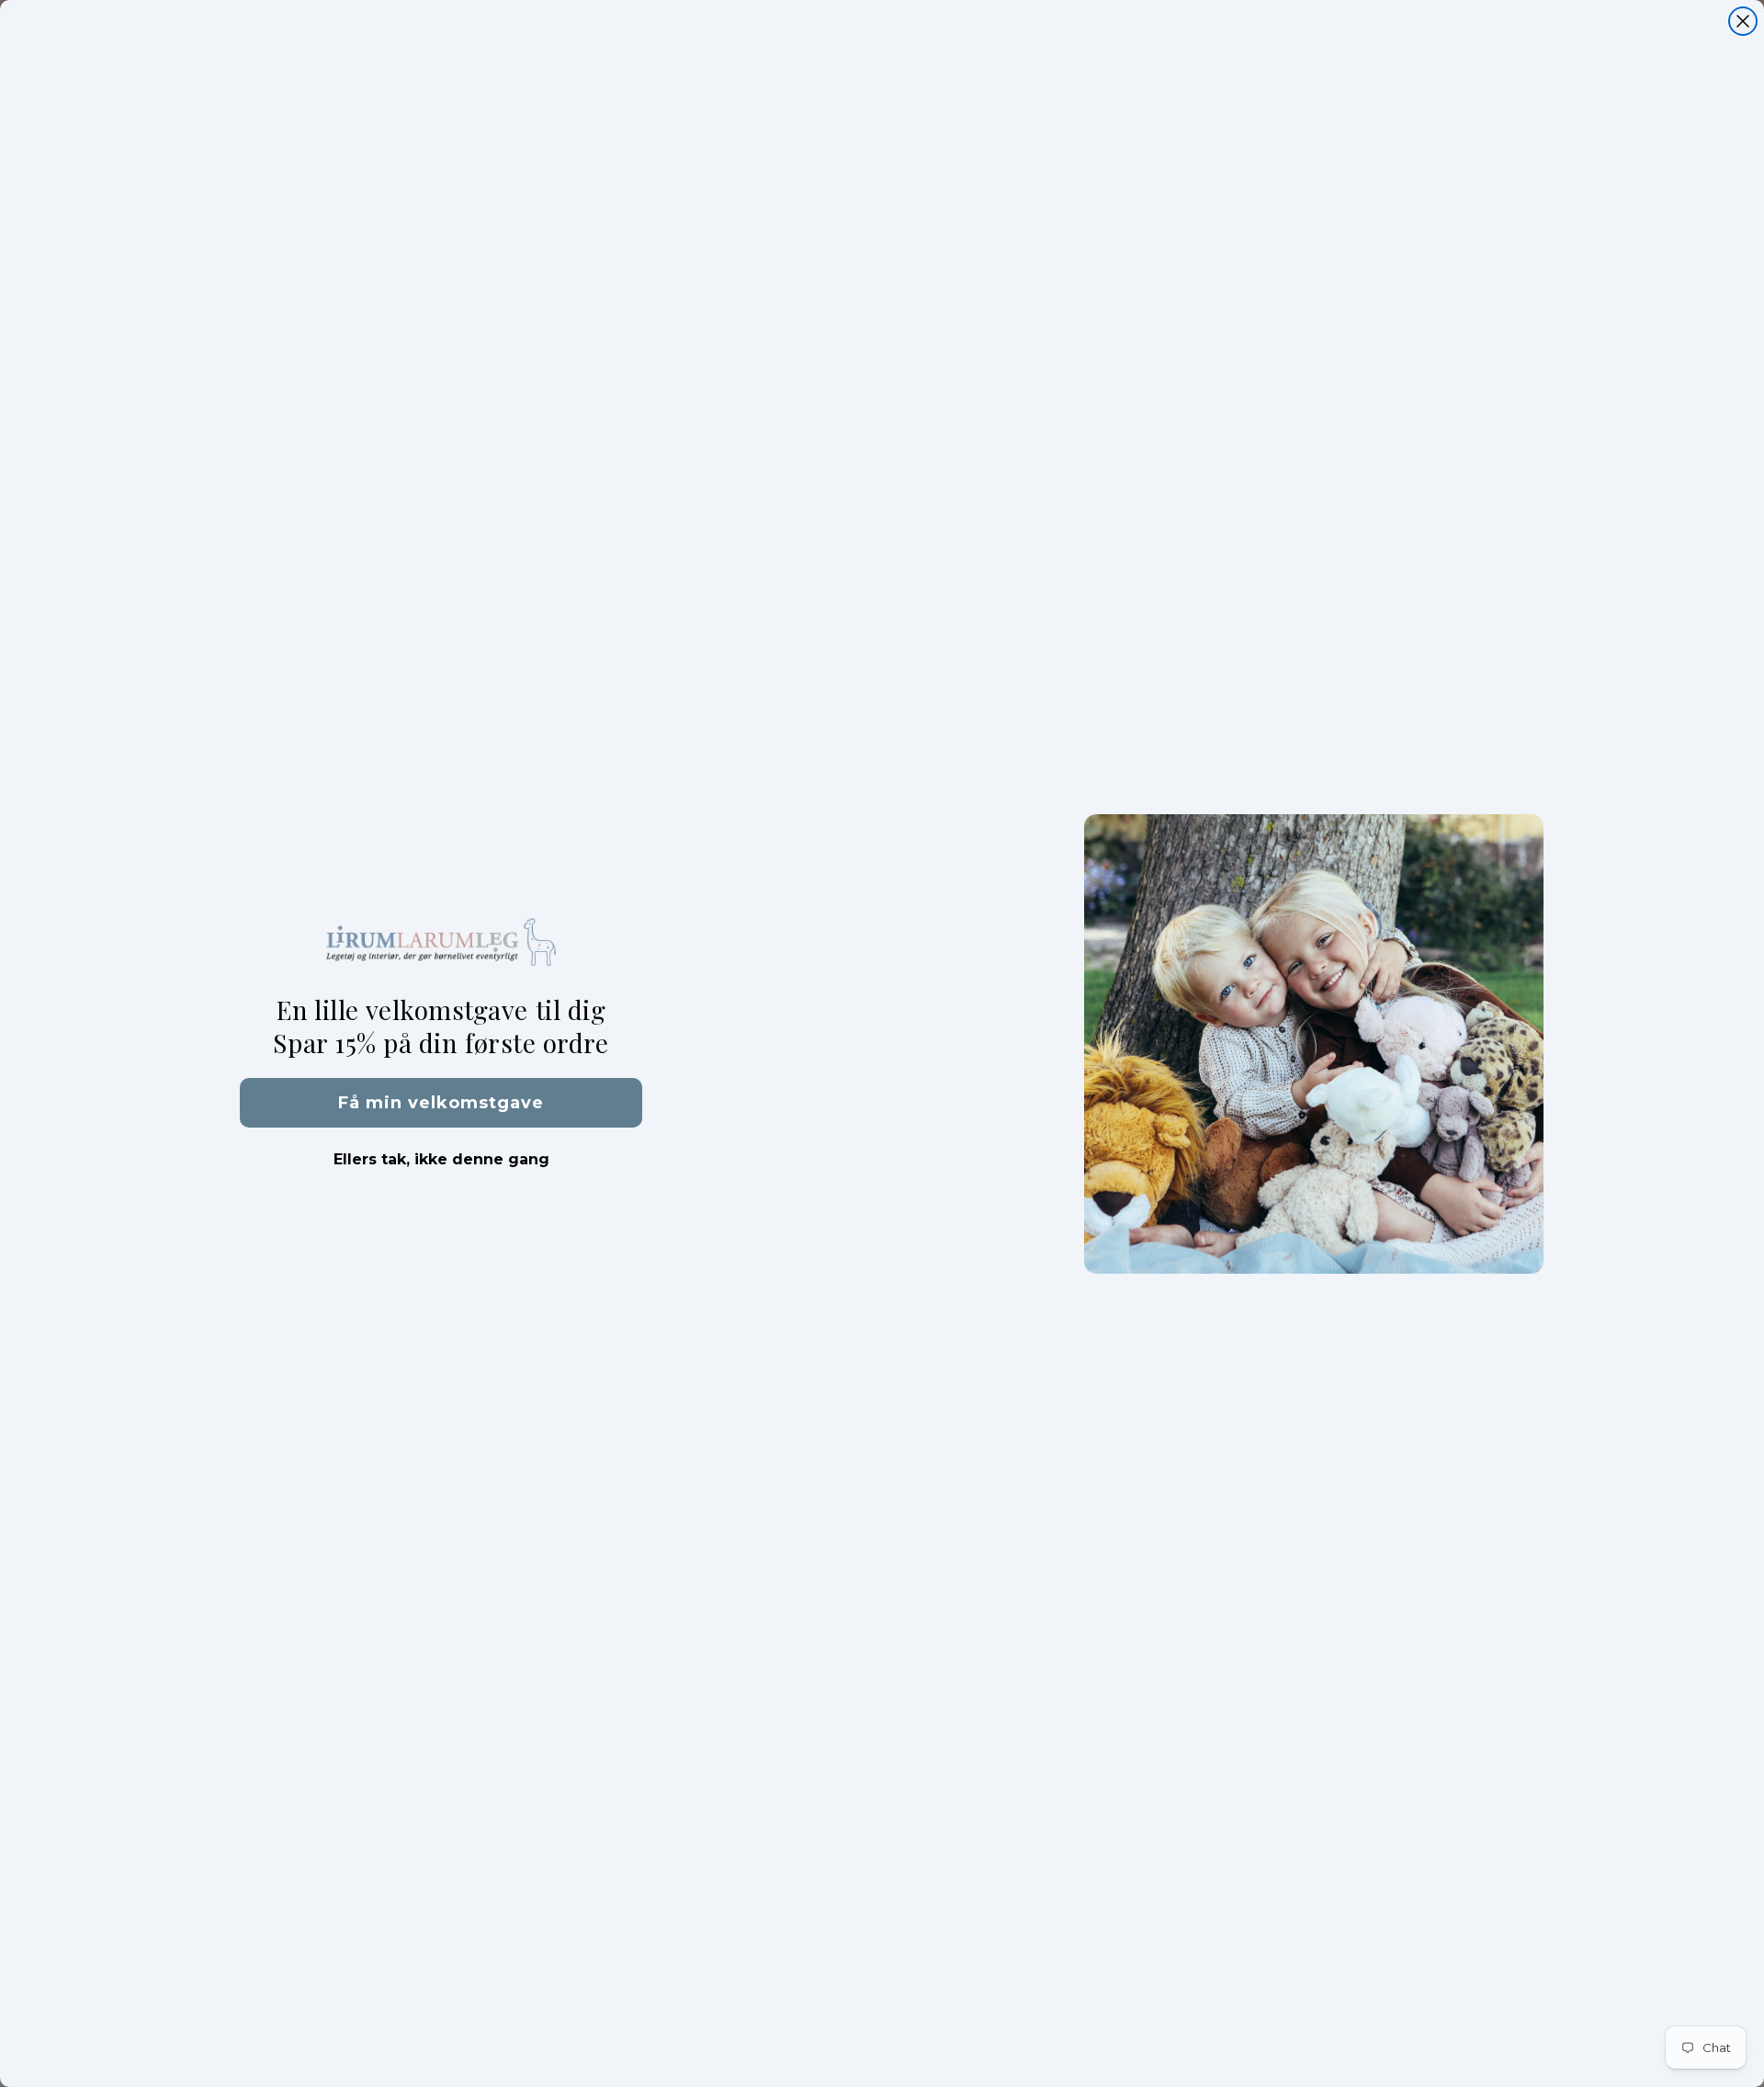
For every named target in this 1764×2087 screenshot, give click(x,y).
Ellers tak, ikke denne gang (441, 1159)
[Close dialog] (1743, 21)
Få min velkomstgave (441, 1103)
